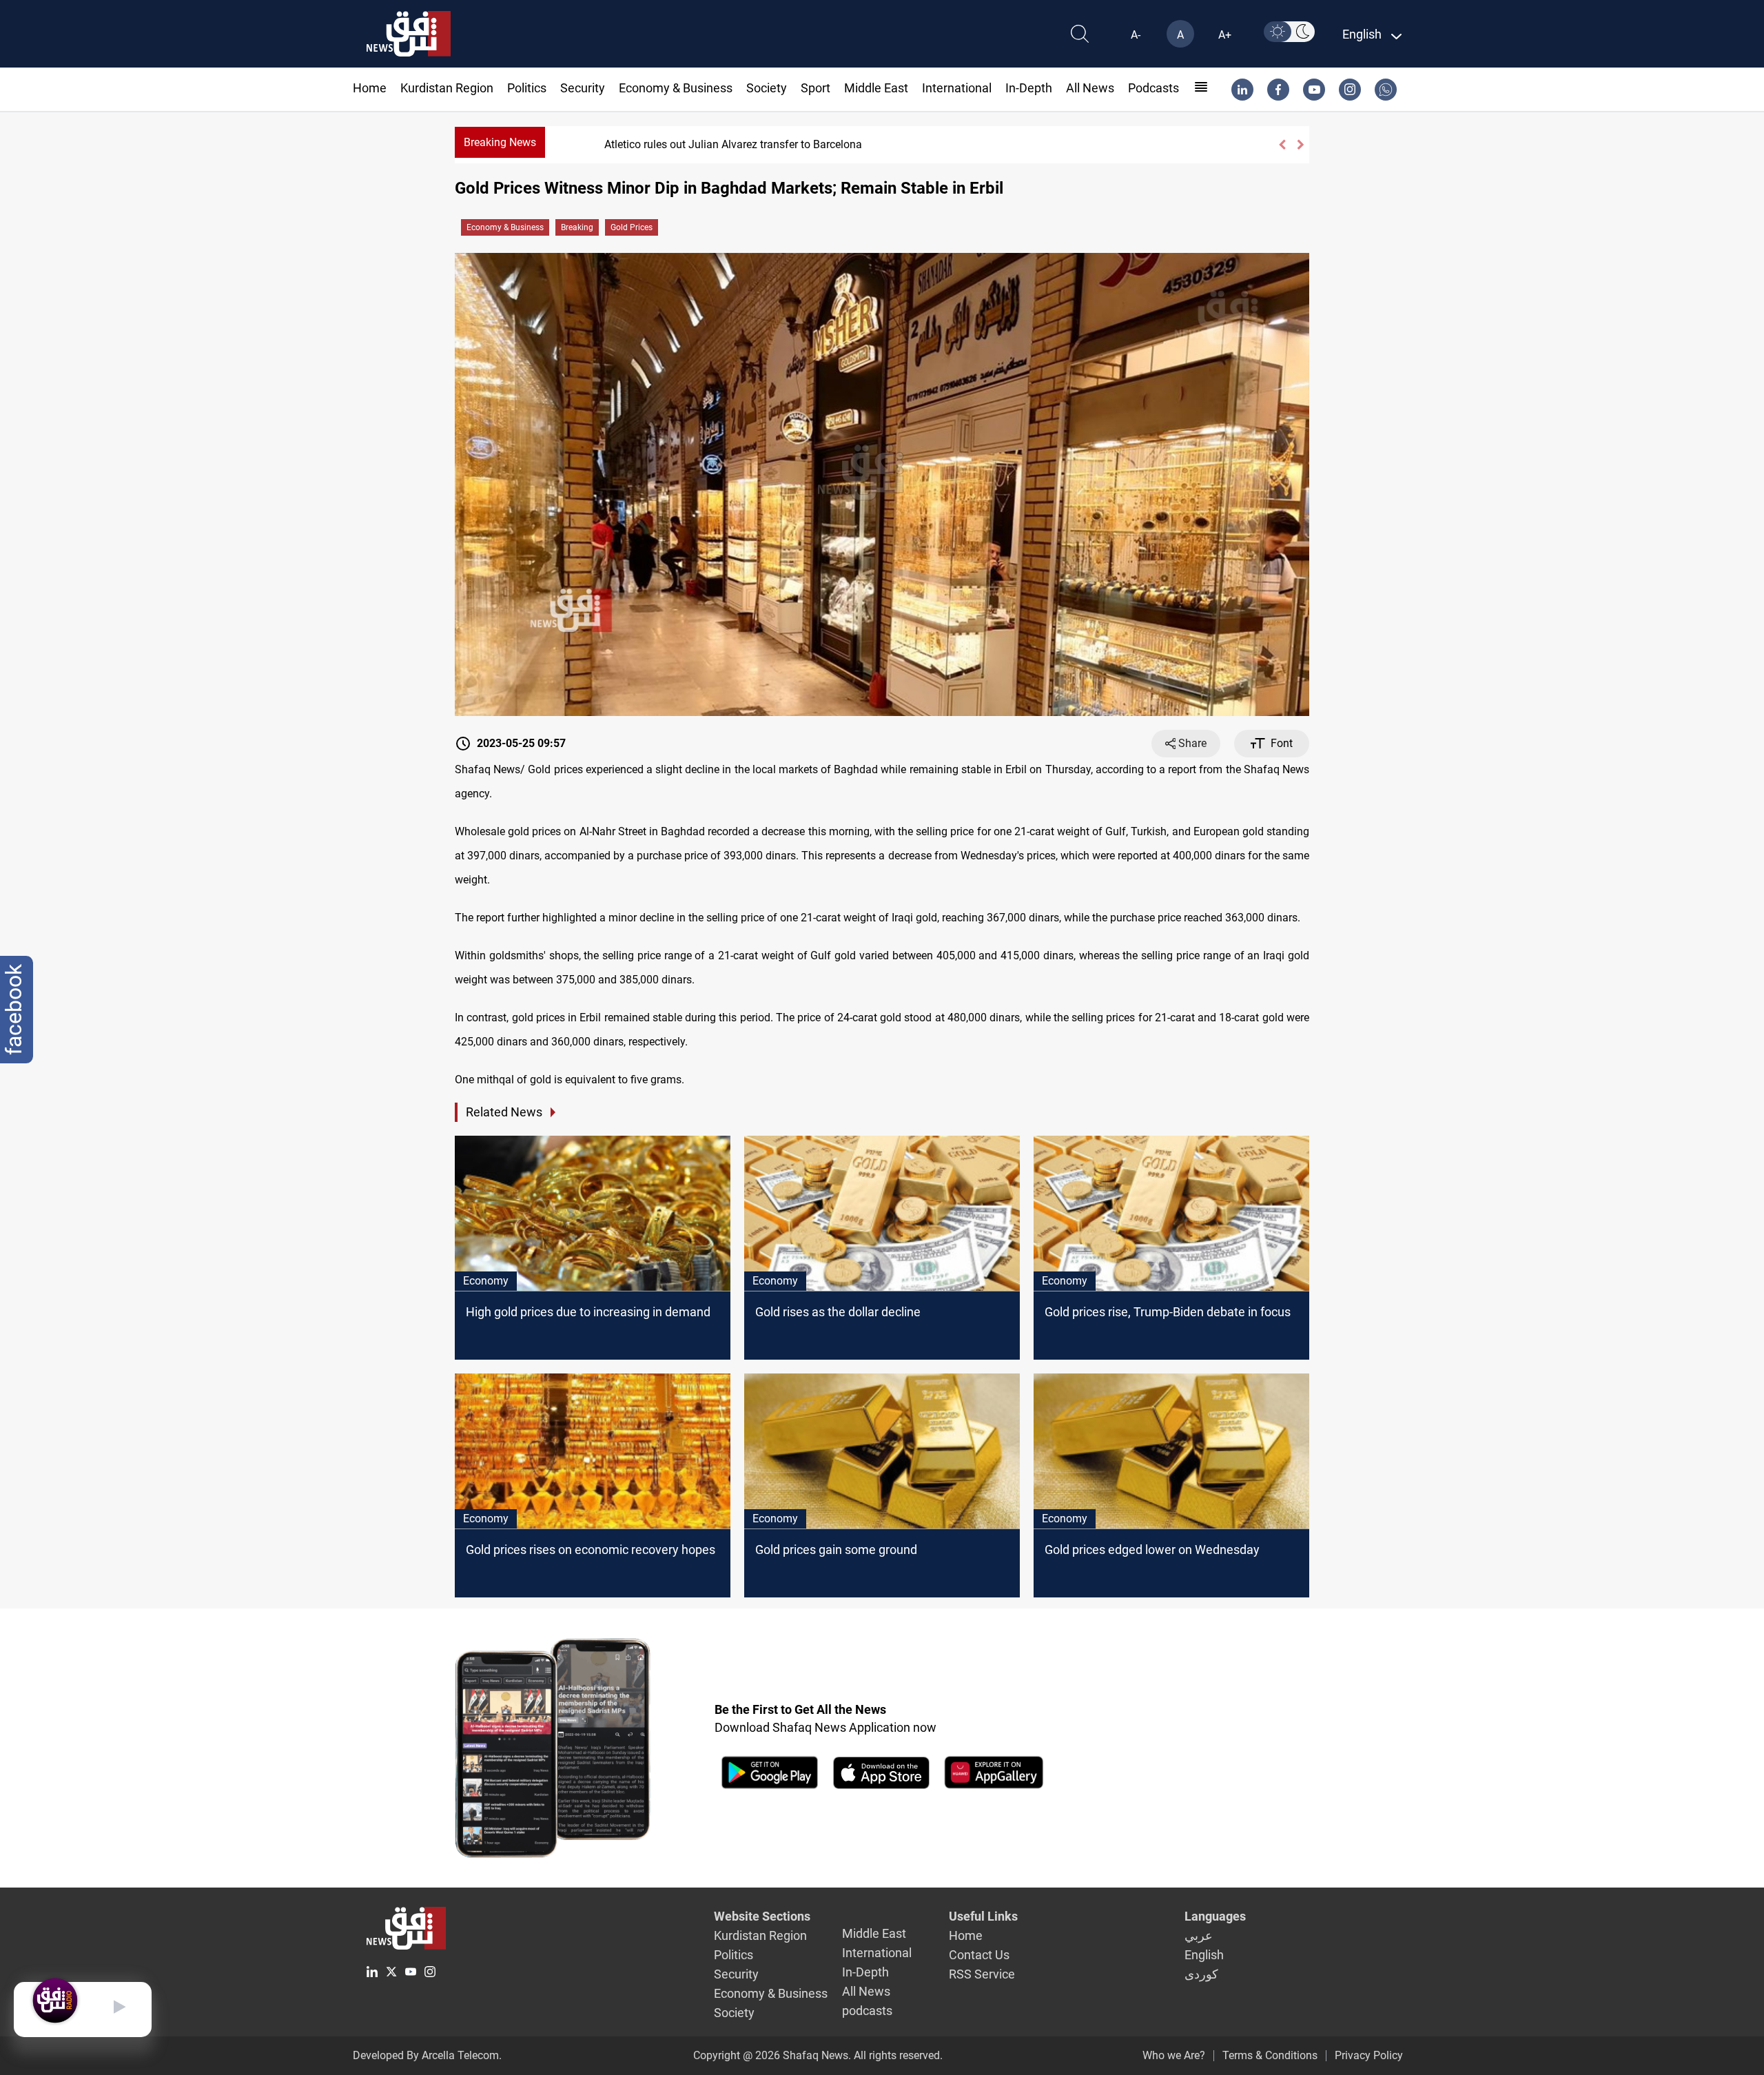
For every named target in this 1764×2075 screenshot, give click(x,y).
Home (370, 88)
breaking (577, 227)
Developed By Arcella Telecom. (427, 2055)
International (957, 88)
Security (583, 88)
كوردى (1201, 1974)
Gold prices (632, 227)
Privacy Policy (1369, 2055)
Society (767, 88)
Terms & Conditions (1270, 2055)
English (1204, 1955)
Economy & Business (676, 88)
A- (1136, 35)
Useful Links (983, 1916)
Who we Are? (1174, 2055)
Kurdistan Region (447, 88)
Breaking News (500, 142)
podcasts (1153, 88)
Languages (1215, 1916)
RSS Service (982, 1974)
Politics (527, 88)
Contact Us (979, 1955)
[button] (1282, 145)
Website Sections (762, 1916)
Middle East (876, 88)
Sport (816, 88)
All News (1090, 88)
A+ (1225, 35)
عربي (1199, 1935)
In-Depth (1029, 88)
